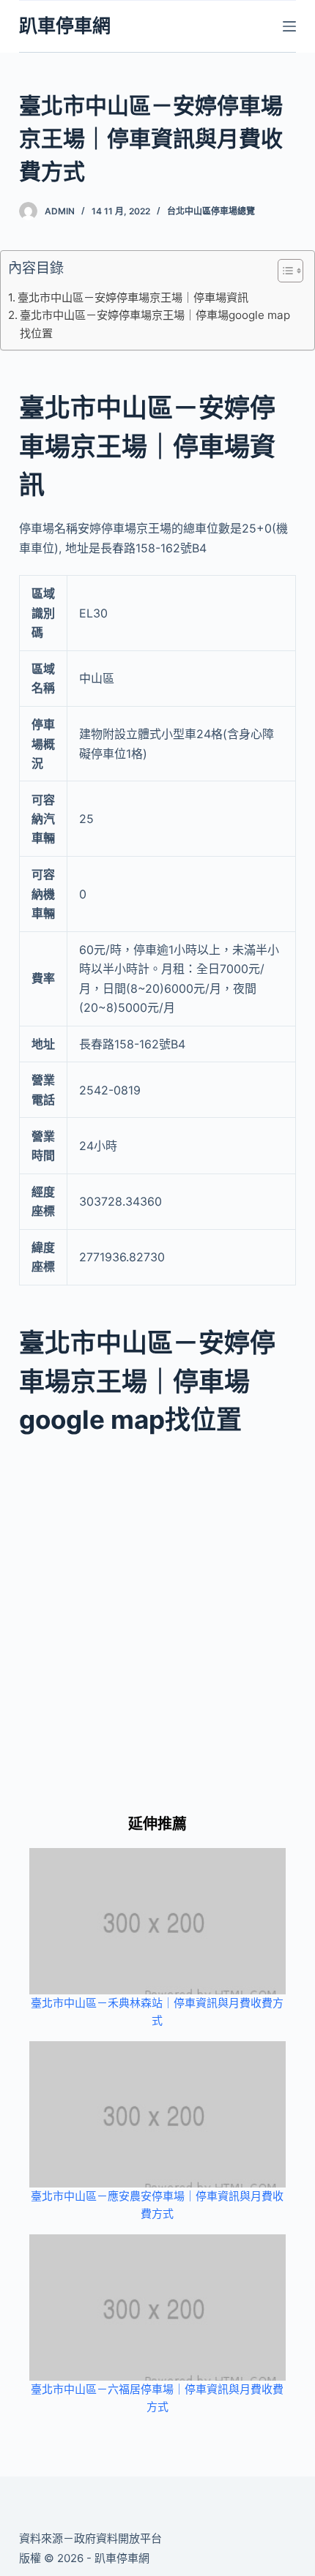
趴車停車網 (65, 26)
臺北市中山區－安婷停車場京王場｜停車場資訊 (133, 297)
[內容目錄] (290, 271)
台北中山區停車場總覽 (211, 211)
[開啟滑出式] (289, 26)
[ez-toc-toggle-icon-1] (283, 274)
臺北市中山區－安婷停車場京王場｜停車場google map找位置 (155, 324)
